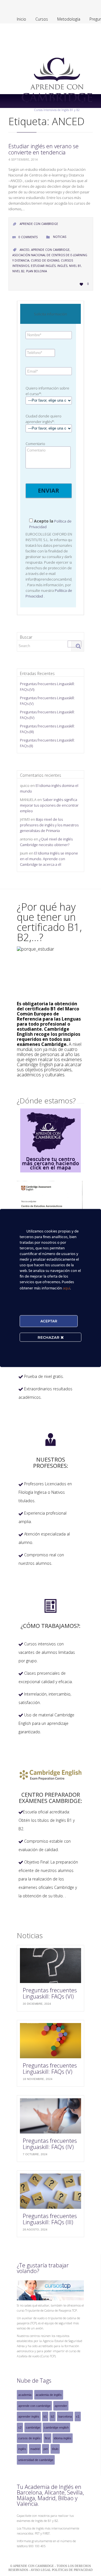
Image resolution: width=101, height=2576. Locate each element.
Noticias (60, 237)
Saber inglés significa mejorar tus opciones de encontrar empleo (49, 805)
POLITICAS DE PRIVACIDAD (72, 2570)
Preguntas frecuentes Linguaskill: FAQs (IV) (50, 2144)
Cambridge (33, 2427)
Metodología (69, 19)
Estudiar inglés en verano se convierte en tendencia (43, 149)
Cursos (42, 19)
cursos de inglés (29, 2438)
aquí (66, 1288)
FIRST (47, 2438)
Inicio (21, 19)
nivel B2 (18, 271)
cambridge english (56, 2427)
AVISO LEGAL (41, 2570)
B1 (45, 2416)
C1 (78, 2416)
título (55, 2449)
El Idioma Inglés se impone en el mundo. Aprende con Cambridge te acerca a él (49, 859)
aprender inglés (29, 2416)
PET (46, 2449)
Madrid (35, 2449)
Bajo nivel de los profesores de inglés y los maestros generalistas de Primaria (49, 825)
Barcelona (65, 2416)
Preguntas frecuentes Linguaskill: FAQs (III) (50, 2219)
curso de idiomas (45, 260)
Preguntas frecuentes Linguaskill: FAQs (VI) (50, 1993)
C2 (20, 2427)
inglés (62, 266)
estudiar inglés (43, 266)
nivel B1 (75, 266)
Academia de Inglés (49, 2395)
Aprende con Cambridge (50, 250)
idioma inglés (63, 2438)
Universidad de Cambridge (36, 2460)
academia (25, 2395)
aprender (61, 2406)
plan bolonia (36, 271)
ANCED (25, 250)
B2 (52, 2416)
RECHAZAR (49, 1337)
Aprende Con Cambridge (39, 224)
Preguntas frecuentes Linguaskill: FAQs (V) (50, 2069)
